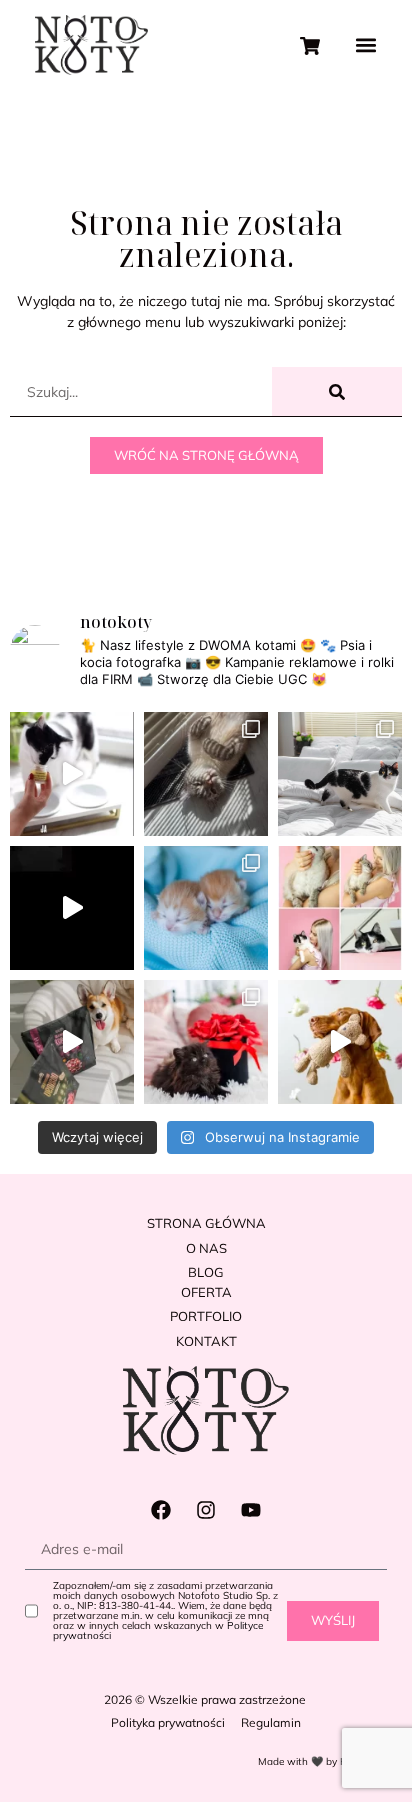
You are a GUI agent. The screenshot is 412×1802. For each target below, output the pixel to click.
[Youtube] (251, 1510)
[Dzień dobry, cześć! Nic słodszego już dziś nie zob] (206, 908)
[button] (365, 45)
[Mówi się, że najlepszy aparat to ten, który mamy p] (206, 774)
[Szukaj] (337, 391)
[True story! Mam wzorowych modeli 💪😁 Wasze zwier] (72, 908)
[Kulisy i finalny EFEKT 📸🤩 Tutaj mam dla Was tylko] (72, 1042)
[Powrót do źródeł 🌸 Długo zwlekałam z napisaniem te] (340, 908)
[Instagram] (206, 1510)
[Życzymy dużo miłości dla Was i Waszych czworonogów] (206, 1042)
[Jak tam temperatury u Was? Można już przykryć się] (340, 774)
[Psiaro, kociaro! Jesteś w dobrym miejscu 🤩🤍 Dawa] (340, 1042)
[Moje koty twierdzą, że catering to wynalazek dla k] (72, 774)
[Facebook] (161, 1510)
